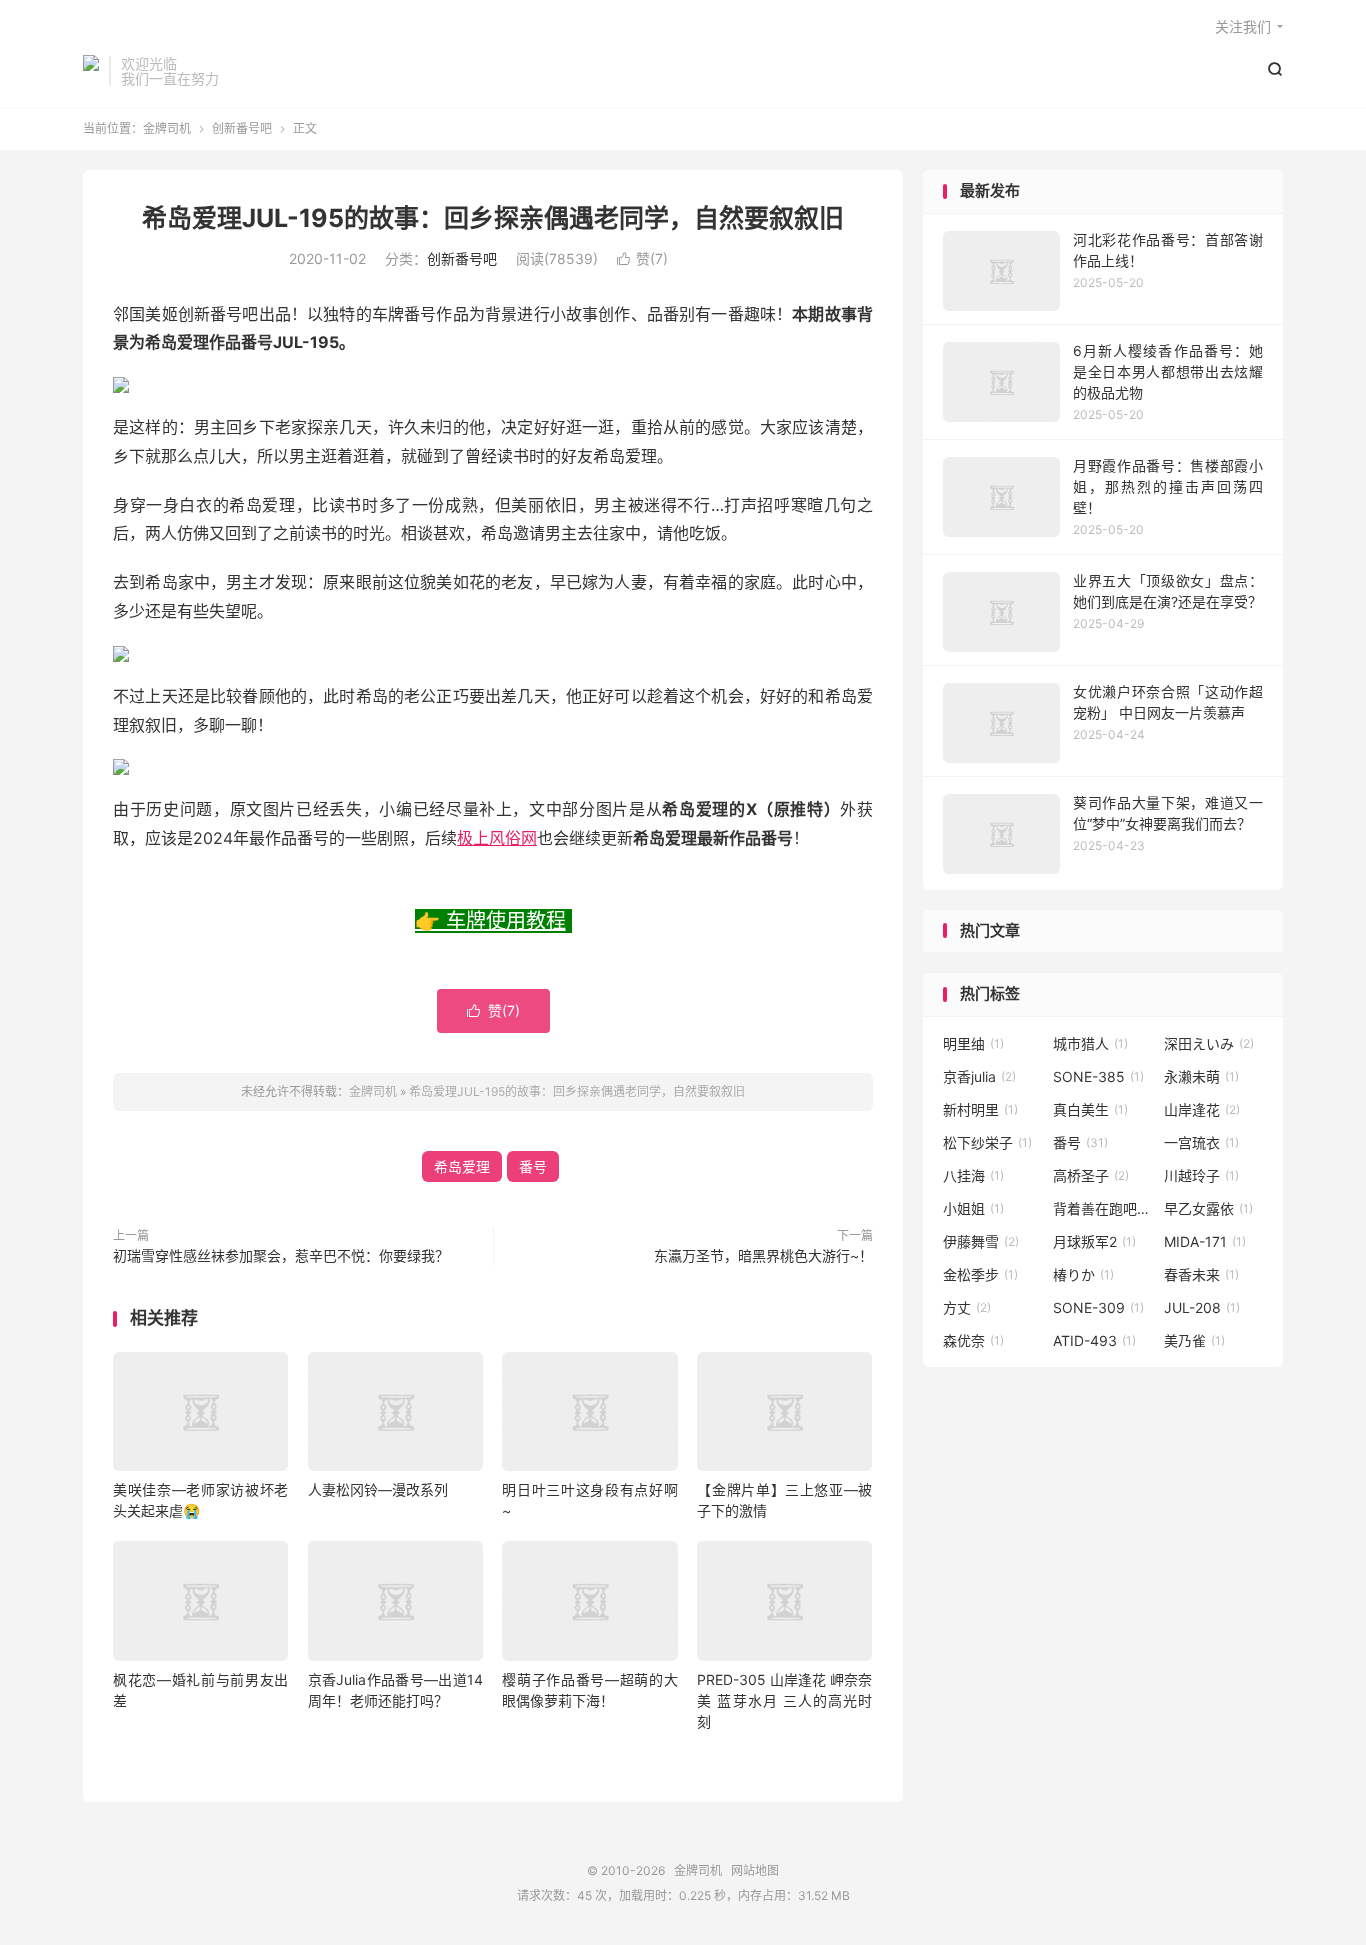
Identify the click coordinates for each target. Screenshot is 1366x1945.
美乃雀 (1194, 1340)
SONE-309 (1098, 1307)
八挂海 (973, 1175)
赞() (642, 258)
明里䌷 (973, 1043)
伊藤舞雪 (981, 1241)
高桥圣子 (1091, 1175)
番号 (533, 1166)
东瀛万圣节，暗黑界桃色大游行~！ (763, 1255)
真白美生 (1090, 1109)
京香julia (979, 1076)
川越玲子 (1201, 1175)
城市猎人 (1090, 1043)
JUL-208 (1202, 1307)
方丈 (967, 1307)
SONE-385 (1098, 1076)
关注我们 (1243, 26)
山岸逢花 (1202, 1109)
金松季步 (980, 1274)
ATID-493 (1094, 1340)
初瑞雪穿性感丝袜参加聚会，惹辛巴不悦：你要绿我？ (281, 1255)
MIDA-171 (1205, 1241)
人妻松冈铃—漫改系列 (378, 1489)
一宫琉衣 (1201, 1142)
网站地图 (755, 1870)
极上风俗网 (497, 838)
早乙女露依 (1208, 1208)
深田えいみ (1209, 1043)
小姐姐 (973, 1208)
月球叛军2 (1094, 1241)
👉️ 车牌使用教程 (490, 921)
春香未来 (1201, 1274)
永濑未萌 (1201, 1076)
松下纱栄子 (987, 1142)
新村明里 (980, 1109)
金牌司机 (91, 71)
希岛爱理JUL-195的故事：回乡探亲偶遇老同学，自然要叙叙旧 (493, 218)
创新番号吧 (242, 128)
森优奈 (973, 1340)
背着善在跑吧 (1103, 1208)
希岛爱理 (462, 1166)
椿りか (1083, 1274)
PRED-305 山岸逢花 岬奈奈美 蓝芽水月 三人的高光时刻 (784, 1700)
